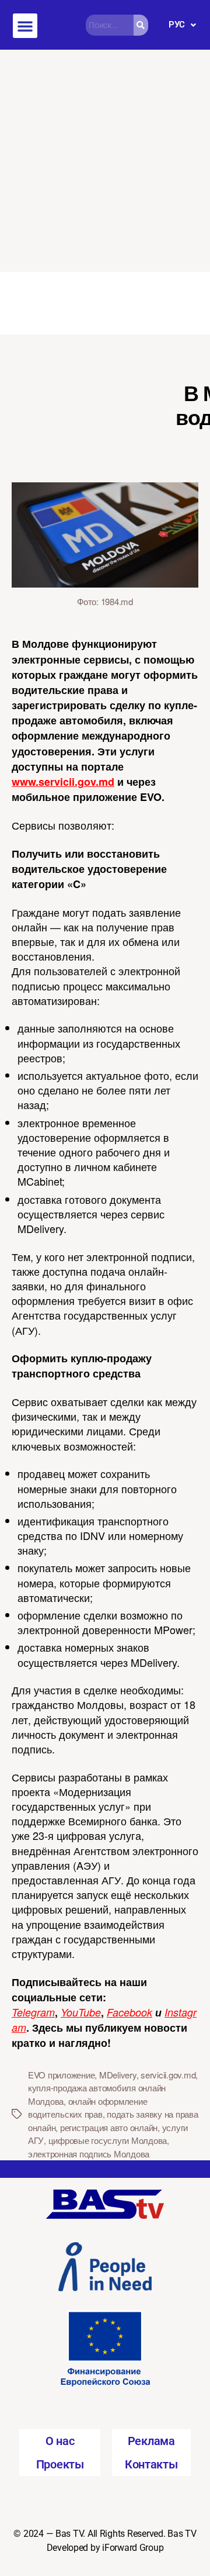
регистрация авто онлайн (109, 2127)
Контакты (151, 2464)
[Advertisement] (105, 161)
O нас (60, 2441)
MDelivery (118, 2075)
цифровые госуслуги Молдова (108, 2140)
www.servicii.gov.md (63, 782)
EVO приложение (61, 2075)
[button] (25, 26)
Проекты (60, 2464)
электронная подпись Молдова (89, 2154)
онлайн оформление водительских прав (87, 2108)
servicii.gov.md (168, 2075)
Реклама (151, 2441)
